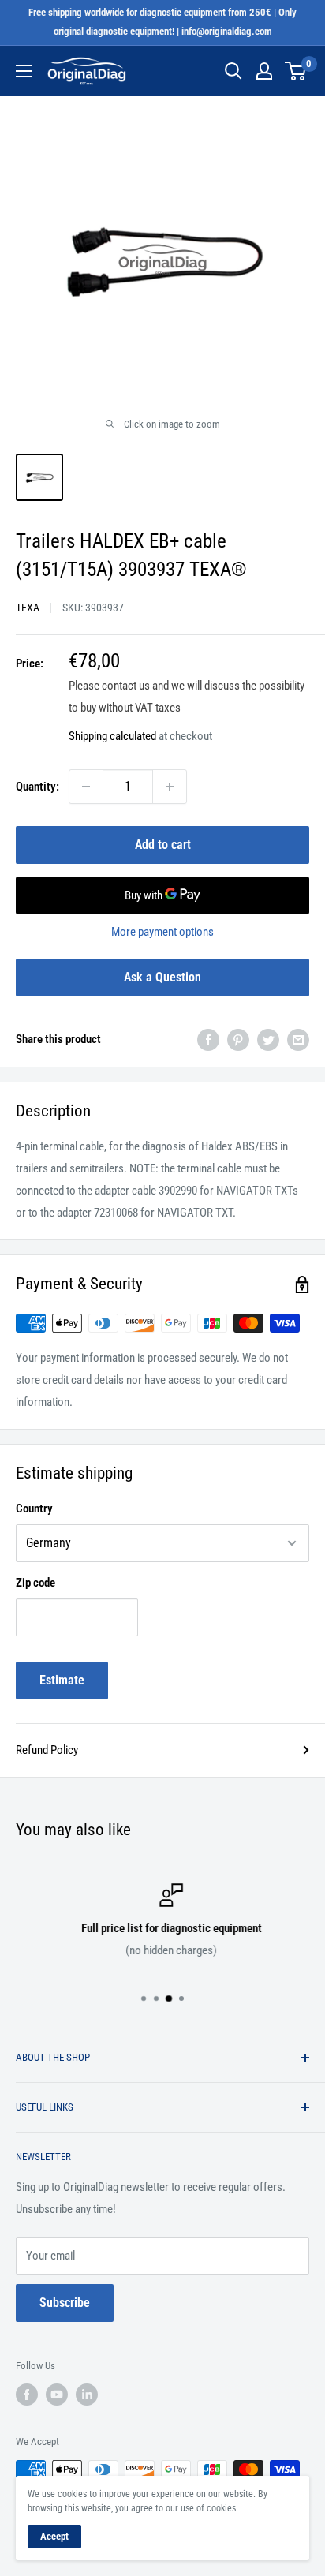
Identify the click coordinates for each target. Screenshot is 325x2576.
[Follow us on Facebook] (27, 2395)
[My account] (264, 71)
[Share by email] (298, 1039)
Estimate (62, 1680)
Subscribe (65, 2303)
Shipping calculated (112, 736)
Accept (54, 2536)
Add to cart (163, 845)
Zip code (35, 1583)
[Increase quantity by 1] (170, 787)
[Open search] (233, 71)
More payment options (162, 932)
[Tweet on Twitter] (268, 1039)
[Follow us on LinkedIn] (87, 2395)
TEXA (28, 608)
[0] (296, 71)
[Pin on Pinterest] (238, 1039)
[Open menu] (24, 71)
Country (34, 1509)
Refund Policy (47, 1750)
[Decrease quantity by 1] (86, 787)
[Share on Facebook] (208, 1039)
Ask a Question (162, 977)
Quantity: (37, 787)
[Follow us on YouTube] (57, 2395)
